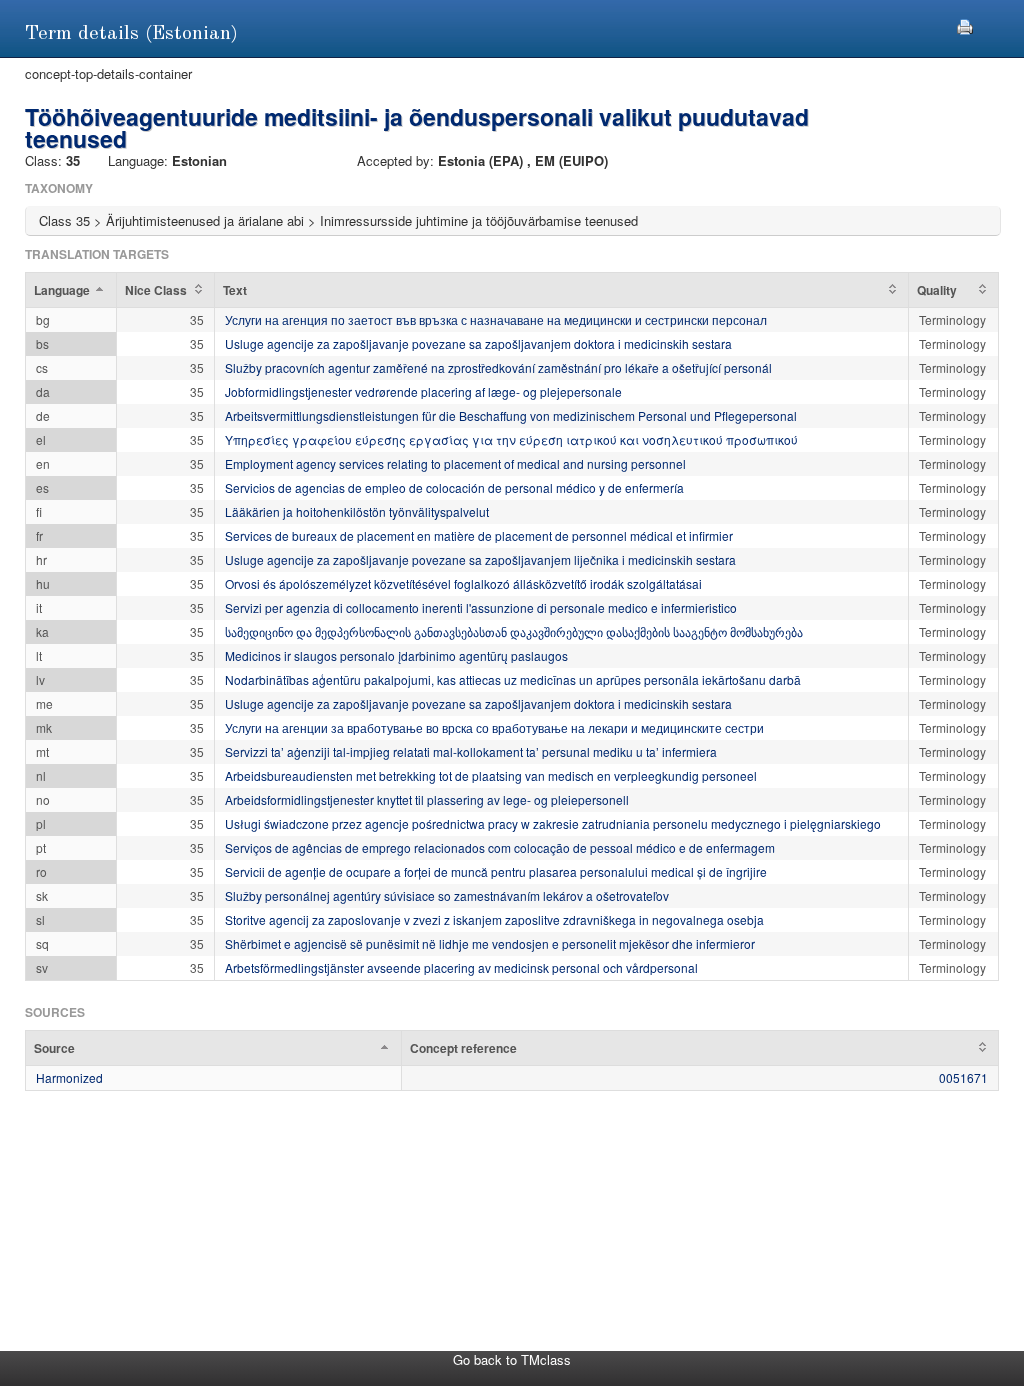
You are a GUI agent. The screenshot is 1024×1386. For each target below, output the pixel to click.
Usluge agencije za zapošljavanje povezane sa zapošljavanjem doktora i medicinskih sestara (478, 343)
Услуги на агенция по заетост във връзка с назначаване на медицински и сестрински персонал (496, 319)
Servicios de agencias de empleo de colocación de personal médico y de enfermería (454, 487)
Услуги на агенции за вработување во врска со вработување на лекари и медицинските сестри (494, 727)
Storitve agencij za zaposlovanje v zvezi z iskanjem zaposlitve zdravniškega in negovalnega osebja (494, 919)
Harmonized (69, 1077)
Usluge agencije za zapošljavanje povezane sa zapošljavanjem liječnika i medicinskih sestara (480, 559)
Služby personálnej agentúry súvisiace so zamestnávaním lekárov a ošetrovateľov (447, 895)
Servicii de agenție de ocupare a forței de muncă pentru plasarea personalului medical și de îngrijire (496, 871)
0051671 (963, 1077)
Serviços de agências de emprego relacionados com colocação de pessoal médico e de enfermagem (500, 847)
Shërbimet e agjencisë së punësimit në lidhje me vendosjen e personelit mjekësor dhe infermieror (490, 943)
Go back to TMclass (512, 1359)
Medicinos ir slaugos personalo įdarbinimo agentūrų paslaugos (396, 655)
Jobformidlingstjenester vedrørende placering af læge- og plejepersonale (423, 391)
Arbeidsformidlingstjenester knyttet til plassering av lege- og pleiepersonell (427, 799)
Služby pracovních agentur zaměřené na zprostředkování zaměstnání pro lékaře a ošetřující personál (498, 367)
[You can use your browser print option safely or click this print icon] (965, 24)
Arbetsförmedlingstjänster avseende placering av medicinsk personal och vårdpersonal (461, 967)
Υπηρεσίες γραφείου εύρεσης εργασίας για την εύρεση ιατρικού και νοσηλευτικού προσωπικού (511, 439)
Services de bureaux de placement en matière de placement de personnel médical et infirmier (479, 535)
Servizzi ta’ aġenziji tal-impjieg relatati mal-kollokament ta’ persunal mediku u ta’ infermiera (471, 751)
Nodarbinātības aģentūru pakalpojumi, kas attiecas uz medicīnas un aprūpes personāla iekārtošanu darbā (513, 679)
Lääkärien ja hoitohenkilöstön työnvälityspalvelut (357, 511)
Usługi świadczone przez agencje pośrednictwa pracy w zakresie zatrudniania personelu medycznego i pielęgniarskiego (553, 823)
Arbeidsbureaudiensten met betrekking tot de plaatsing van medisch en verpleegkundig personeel (491, 775)
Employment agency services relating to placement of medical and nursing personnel (455, 463)
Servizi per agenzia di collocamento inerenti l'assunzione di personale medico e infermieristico (481, 607)
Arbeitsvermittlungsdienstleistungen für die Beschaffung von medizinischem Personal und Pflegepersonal (511, 415)
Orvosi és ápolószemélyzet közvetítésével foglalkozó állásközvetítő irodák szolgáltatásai (463, 583)
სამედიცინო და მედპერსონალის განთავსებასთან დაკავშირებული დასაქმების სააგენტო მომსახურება (514, 631)
